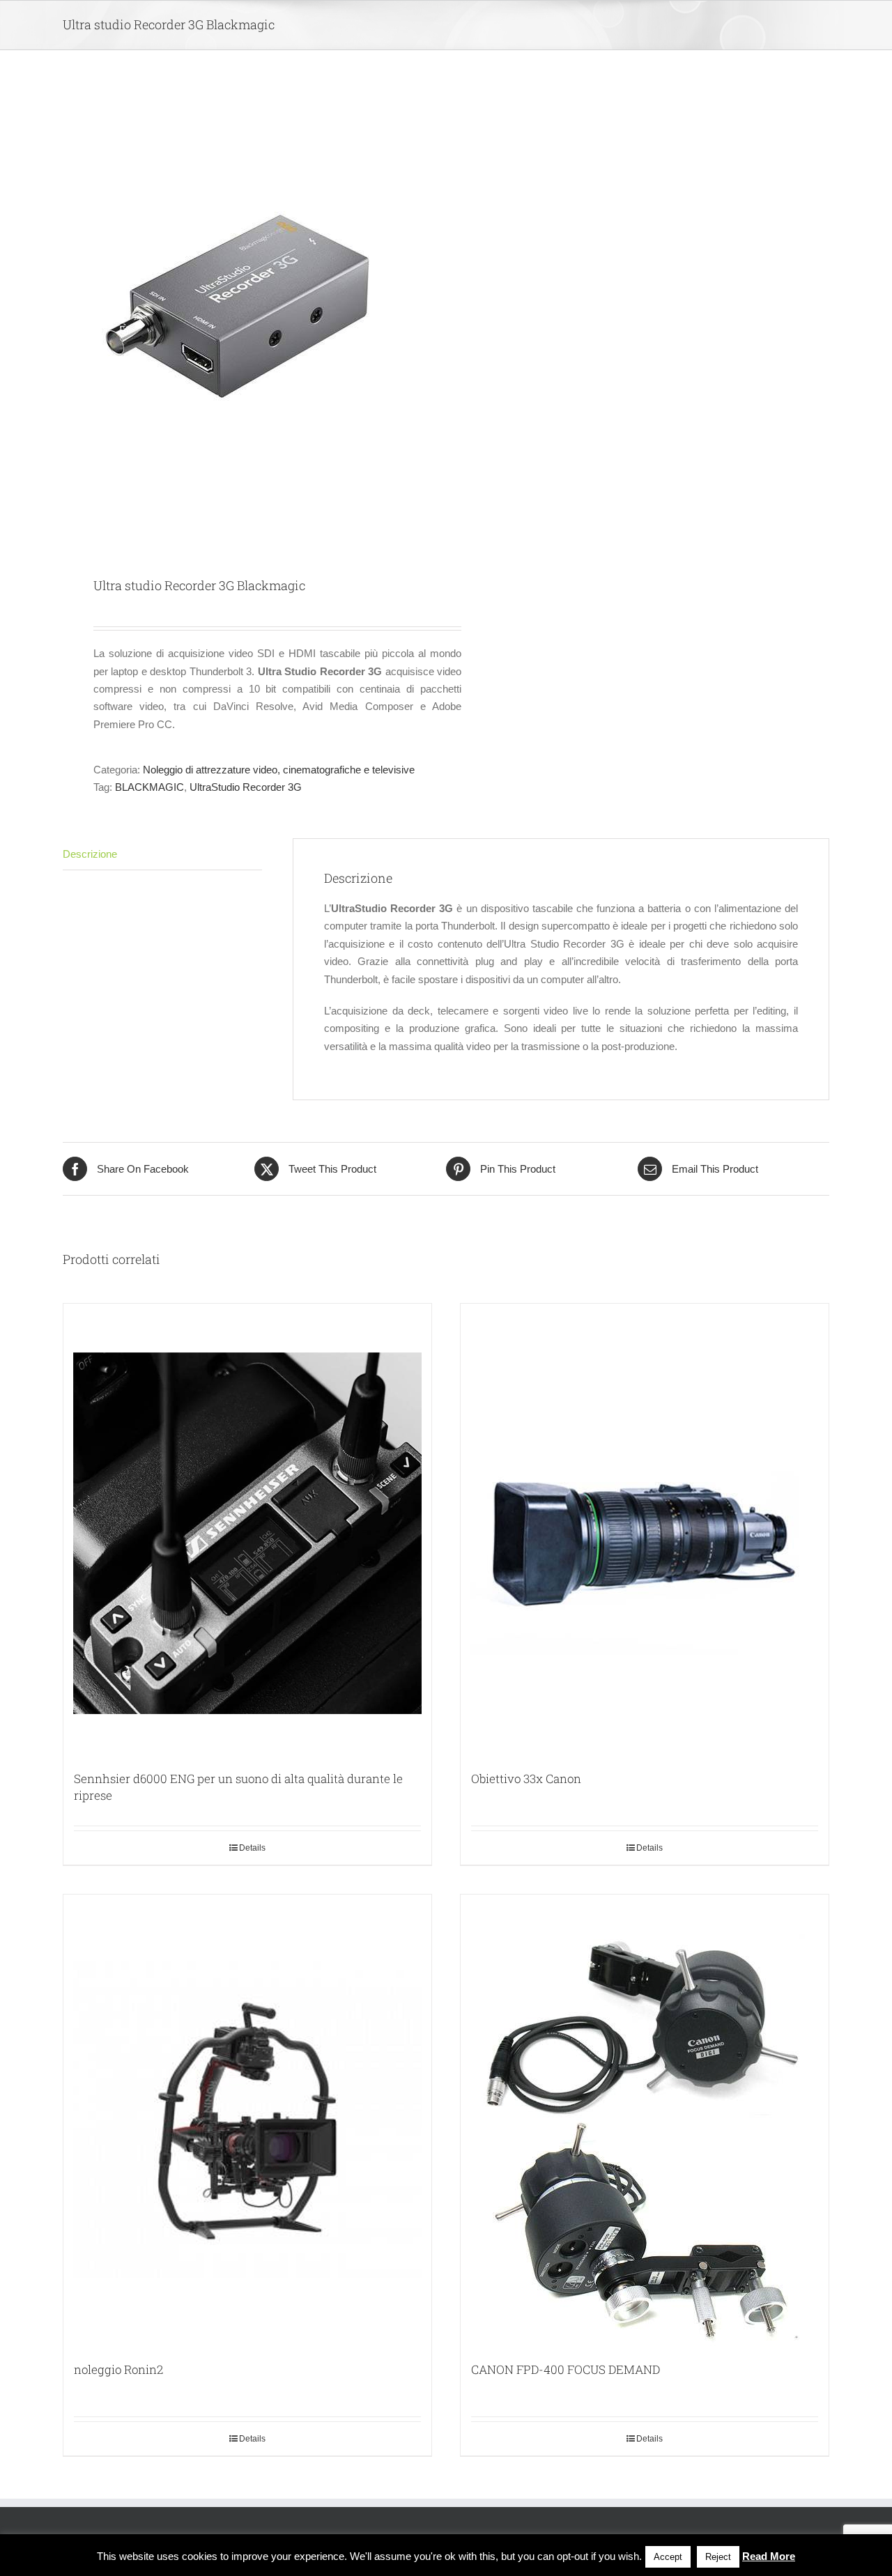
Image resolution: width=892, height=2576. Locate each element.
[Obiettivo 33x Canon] (645, 1530)
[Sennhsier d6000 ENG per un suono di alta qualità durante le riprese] (247, 1530)
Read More (769, 2556)
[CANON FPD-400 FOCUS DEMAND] (645, 2121)
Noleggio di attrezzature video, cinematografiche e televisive (279, 770)
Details (252, 1848)
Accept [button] (668, 2557)
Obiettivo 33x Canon (526, 1779)
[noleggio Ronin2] (247, 2121)
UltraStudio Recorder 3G (246, 787)
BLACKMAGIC (149, 787)
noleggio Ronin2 (118, 2369)
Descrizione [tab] (90, 854)
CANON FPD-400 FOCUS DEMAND (566, 2369)
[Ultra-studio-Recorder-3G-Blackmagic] (247, 315)
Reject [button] (718, 2557)
